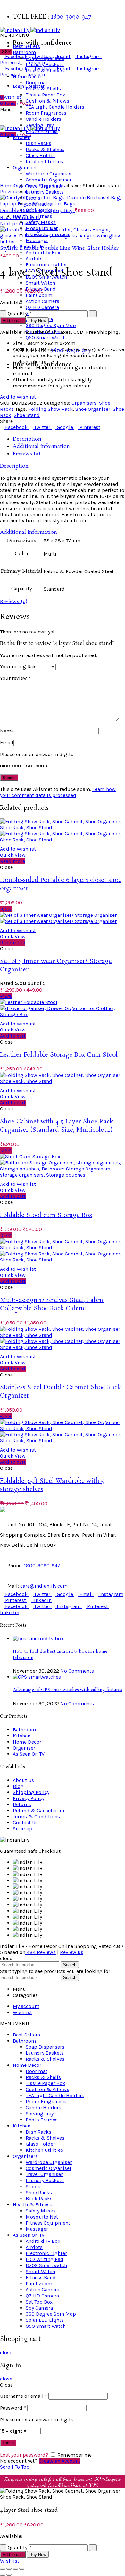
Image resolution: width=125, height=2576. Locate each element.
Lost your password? (24, 2455)
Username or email (24, 2396)
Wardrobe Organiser (49, 2162)
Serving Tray (40, 2114)
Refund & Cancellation (39, 1810)
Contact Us (25, 1823)
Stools (33, 2186)
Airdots (34, 259)
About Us (23, 1780)
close (6, 2353)
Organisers (26, 185)
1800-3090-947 (71, 17)
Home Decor (27, 1742)
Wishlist (10, 2561)
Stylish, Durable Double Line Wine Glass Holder (59, 248)
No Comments (77, 1671)
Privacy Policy (29, 1798)
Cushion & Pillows (47, 2089)
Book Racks (39, 2199)
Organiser (24, 1748)
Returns (22, 1804)
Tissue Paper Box (45, 2083)
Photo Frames (42, 2120)
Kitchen (22, 1736)
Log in (8, 2443)
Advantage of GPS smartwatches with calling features (67, 1690)
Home (7, 185)
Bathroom (24, 52)
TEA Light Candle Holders (55, 2095)
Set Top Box (39, 2302)
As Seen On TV (29, 1754)
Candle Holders (43, 2108)
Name (7, 731)
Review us (72, 1952)
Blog (18, 1786)
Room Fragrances (46, 2101)
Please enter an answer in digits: (37, 754)
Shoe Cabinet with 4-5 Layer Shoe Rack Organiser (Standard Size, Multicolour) (57, 1126)
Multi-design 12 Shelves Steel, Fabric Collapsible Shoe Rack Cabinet (52, 1305)
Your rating (13, 667)
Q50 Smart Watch (46, 337)
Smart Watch (40, 283)
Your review (15, 678)
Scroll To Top (15, 2467)
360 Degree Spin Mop (51, 325)
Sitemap (23, 1829)
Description (27, 439)
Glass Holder (40, 2144)
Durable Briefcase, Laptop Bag (37, 211)
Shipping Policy (31, 1792)
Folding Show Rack (50, 409)
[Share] (9, 2569)
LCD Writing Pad (45, 2259)
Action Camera (42, 301)
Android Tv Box (43, 253)
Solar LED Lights (45, 2320)
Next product (16, 223)
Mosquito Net (42, 2217)
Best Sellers (26, 46)
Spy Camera (39, 2308)
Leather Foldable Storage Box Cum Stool (59, 1055)
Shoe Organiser (93, 409)
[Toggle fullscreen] (15, 2569)
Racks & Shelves (45, 2059)
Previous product (20, 192)
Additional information (41, 446)
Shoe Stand (27, 415)
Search (70, 1965)
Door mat (37, 2071)
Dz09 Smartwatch (46, 2265)
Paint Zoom (39, 295)
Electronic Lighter (46, 265)
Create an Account (60, 2461)
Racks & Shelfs (43, 2077)
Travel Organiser (44, 2174)
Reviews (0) (26, 454)
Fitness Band (41, 2277)
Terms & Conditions (36, 1817)
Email (7, 743)
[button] (14, 35)
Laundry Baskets (45, 192)
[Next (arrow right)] (9, 2575)
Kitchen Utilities (44, 2150)
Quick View (13, 855)
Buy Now (38, 321)
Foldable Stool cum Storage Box (46, 1215)
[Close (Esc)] (3, 2569)
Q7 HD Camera (42, 307)
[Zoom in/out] (22, 2569)
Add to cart (13, 321)
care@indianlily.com (44, 1586)
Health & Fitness (33, 2205)
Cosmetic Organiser (49, 2168)
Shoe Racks (52, 185)
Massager (37, 2229)
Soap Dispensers (45, 58)
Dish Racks (38, 2132)
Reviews (41, 1952)
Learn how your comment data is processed (58, 792)
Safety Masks (41, 222)
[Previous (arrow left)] (3, 2575)
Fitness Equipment (48, 2223)
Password (13, 2408)
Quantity (17, 314)
